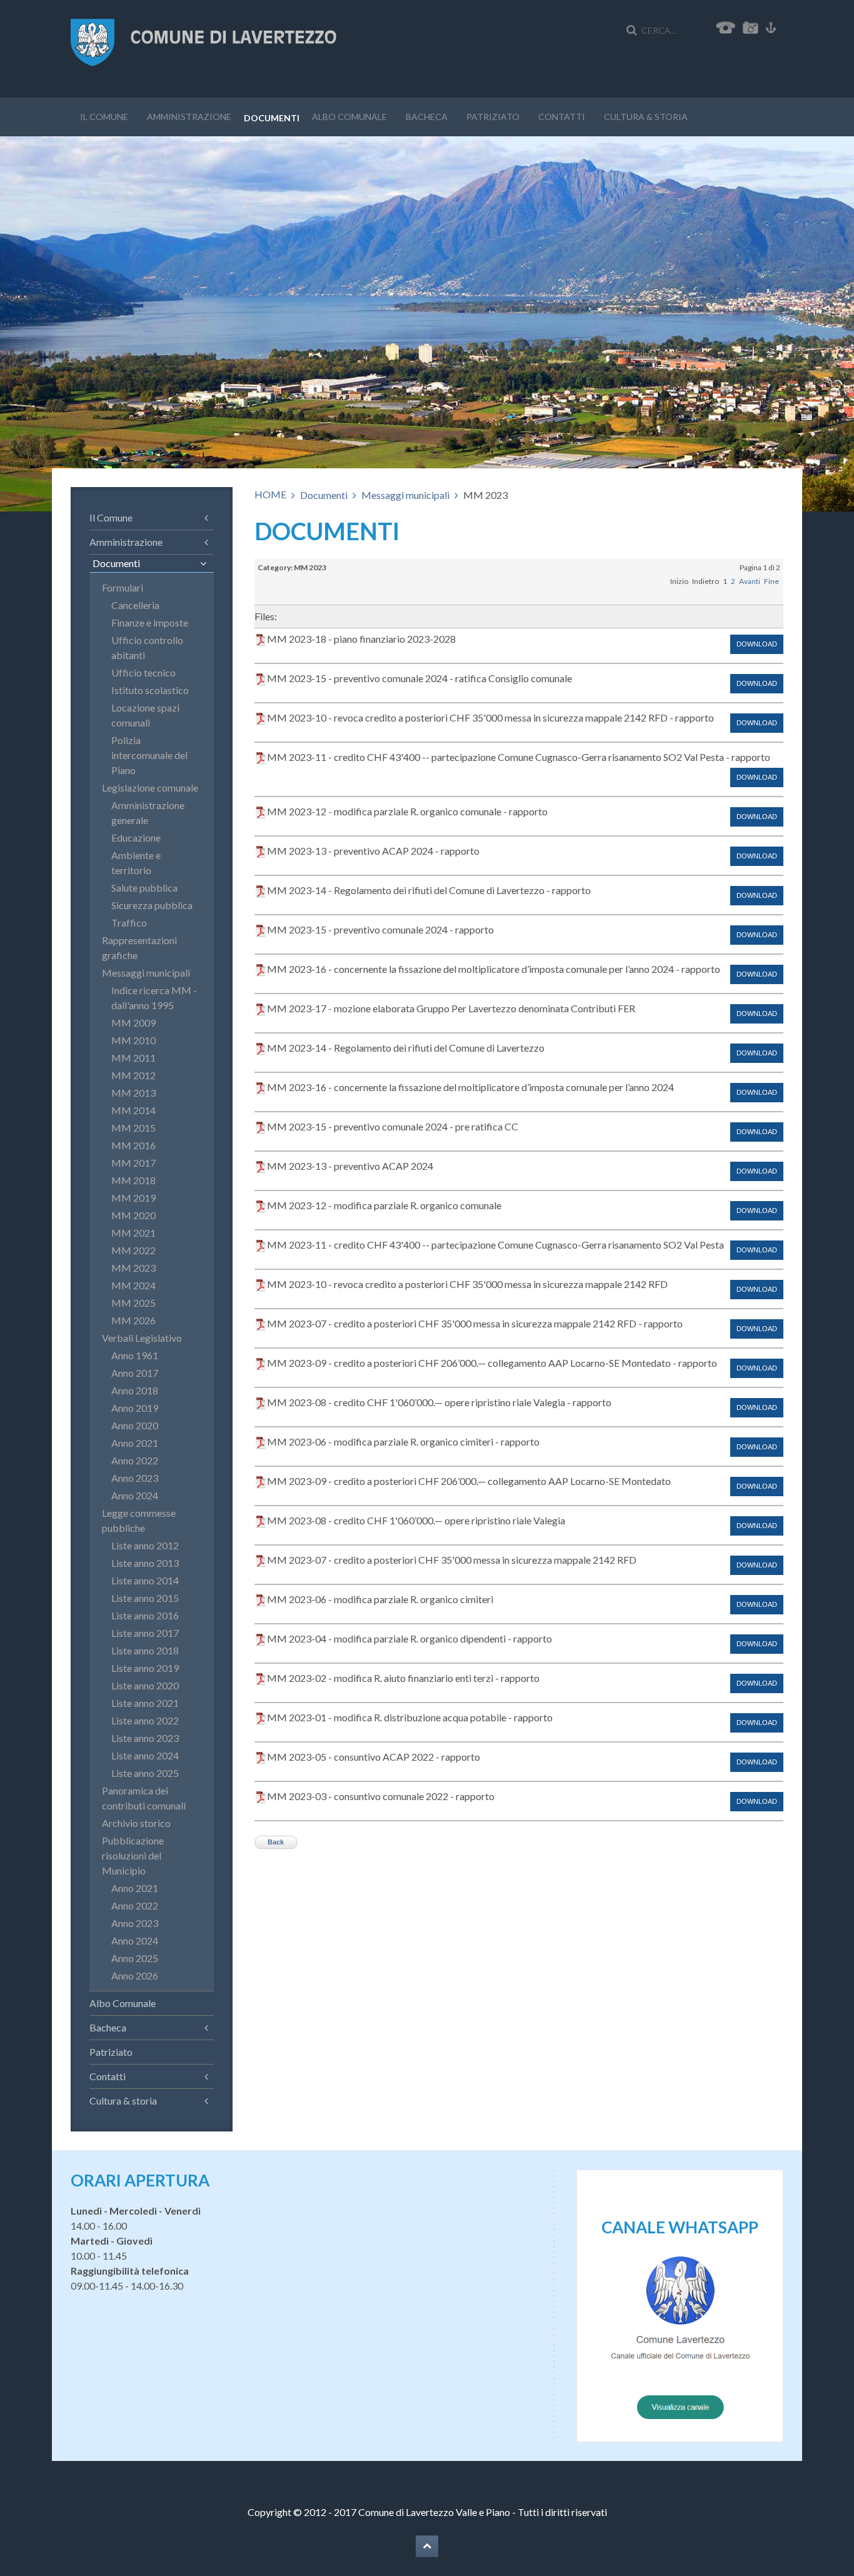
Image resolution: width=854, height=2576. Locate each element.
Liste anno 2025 (145, 1773)
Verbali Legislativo (142, 1338)
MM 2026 (133, 1320)
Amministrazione (189, 117)
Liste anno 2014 (145, 1580)
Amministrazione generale (148, 813)
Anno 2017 (135, 1373)
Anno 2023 (135, 1478)
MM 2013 (133, 1093)
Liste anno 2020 (145, 1685)
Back (276, 1842)
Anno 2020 (135, 1425)
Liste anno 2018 (145, 1650)
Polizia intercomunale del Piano (149, 755)
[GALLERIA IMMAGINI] (753, 26)
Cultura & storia (646, 117)
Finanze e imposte (150, 622)
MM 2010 (133, 1040)
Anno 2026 (135, 1975)
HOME (270, 494)
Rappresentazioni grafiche (139, 948)
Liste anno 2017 (145, 1633)
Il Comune (104, 117)
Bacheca (427, 117)
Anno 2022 (135, 1460)
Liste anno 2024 (145, 1755)
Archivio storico (136, 1823)
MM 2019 (133, 1198)
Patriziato (493, 117)
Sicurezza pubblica (152, 905)
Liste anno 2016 (145, 1615)
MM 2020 (133, 1215)
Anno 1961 (135, 1355)
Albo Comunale (349, 117)
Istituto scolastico (150, 690)
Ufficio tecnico (143, 672)
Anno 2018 (135, 1390)
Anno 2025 (135, 1958)
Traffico (129, 923)
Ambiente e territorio (136, 863)
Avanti (750, 581)
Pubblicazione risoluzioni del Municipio (133, 1855)
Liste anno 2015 (145, 1598)
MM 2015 (133, 1128)
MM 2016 (133, 1145)
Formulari (123, 587)
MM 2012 (133, 1075)
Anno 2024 (135, 1495)
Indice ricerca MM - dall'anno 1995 (154, 998)
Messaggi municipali (405, 495)
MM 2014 (133, 1110)
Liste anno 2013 (145, 1563)
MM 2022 (133, 1250)
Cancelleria (135, 605)
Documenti (272, 118)
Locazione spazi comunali (145, 715)
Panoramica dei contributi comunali (144, 1798)
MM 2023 (133, 1268)
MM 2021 (133, 1233)
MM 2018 (133, 1180)
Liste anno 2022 (145, 1720)
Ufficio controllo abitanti (147, 647)
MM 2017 (133, 1163)
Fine (771, 581)
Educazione (136, 838)
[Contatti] (726, 26)
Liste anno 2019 (145, 1668)
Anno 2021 (135, 1443)
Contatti (562, 117)
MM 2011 (133, 1058)
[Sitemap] (771, 26)
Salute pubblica (144, 888)
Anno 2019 (135, 1408)
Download (757, 644)
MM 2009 (133, 1023)
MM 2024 (133, 1285)
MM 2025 (133, 1303)
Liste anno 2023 (145, 1738)
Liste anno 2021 (145, 1703)
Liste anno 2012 (145, 1545)
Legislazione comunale (150, 787)
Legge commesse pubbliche (139, 1520)
